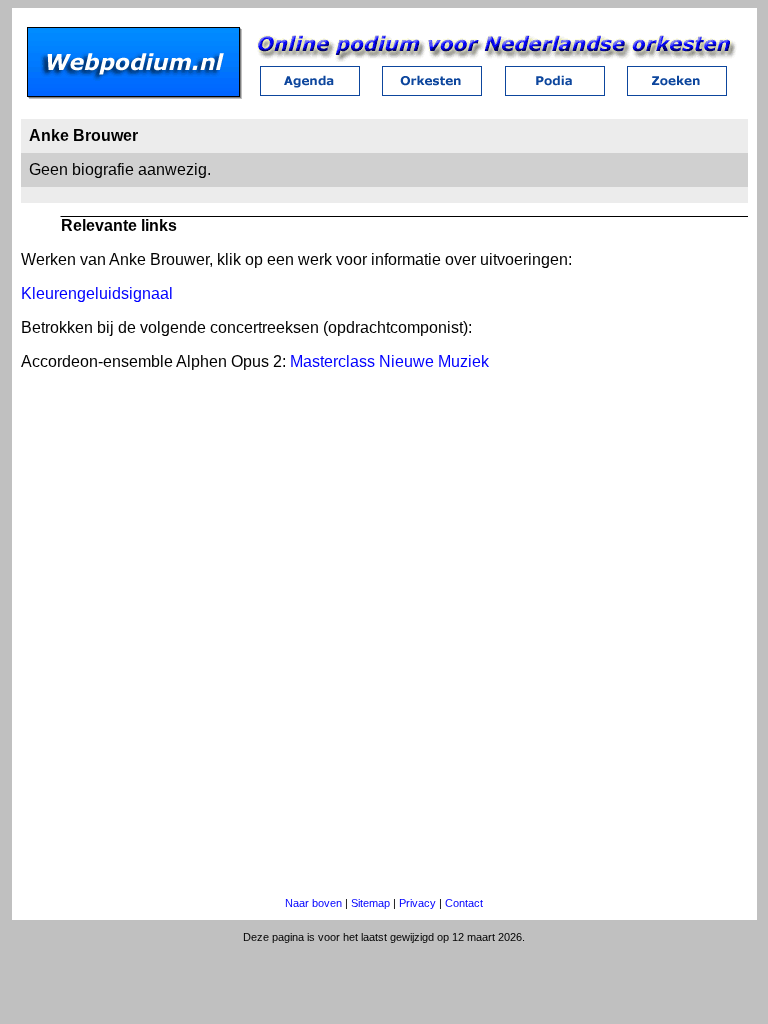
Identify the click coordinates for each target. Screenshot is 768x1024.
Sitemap (370, 903)
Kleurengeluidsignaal (97, 293)
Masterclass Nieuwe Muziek (389, 361)
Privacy (417, 903)
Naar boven (313, 903)
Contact (464, 903)
